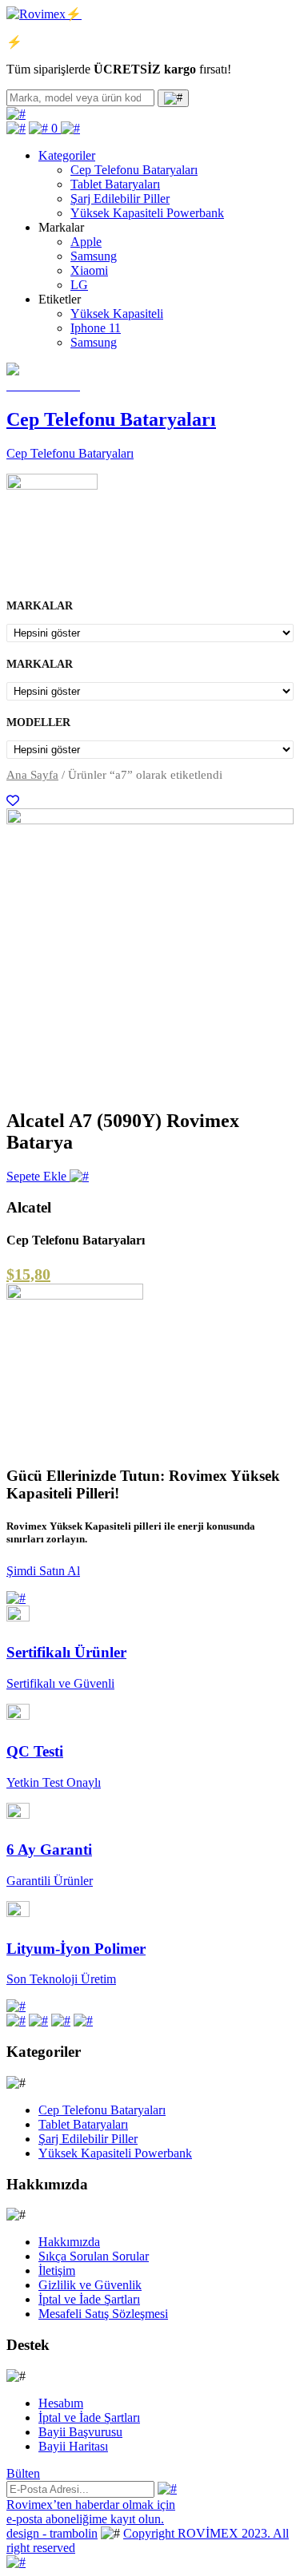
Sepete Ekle (38, 1176)
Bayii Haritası (73, 2446)
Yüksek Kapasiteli (117, 314)
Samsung (94, 256)
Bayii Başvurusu (80, 2432)
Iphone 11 (96, 328)
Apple (86, 242)
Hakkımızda (69, 2242)
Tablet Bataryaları (115, 184)
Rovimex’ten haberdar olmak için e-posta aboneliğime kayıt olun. (91, 2512)
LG (79, 285)
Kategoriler (67, 155)
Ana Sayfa (32, 775)
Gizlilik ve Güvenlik (90, 2285)
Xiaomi (89, 270)
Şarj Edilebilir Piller (120, 198)
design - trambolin (52, 2533)
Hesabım (61, 2403)
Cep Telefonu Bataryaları (134, 170)
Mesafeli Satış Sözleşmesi (103, 2314)
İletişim (57, 2270)
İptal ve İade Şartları (89, 2299)
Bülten (23, 2473)
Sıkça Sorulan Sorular (94, 2256)
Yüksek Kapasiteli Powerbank (147, 213)
